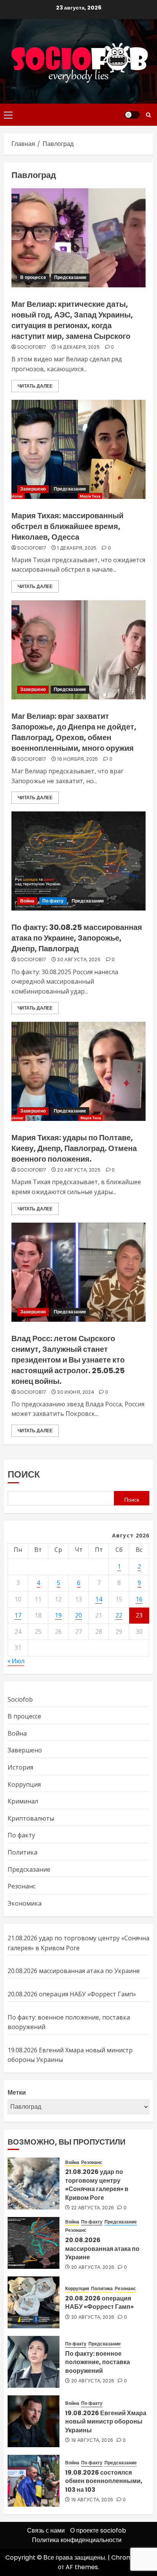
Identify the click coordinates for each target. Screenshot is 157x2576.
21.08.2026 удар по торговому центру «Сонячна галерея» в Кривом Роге (97, 2185)
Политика (22, 1852)
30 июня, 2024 (76, 1392)
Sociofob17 (32, 347)
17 (18, 1615)
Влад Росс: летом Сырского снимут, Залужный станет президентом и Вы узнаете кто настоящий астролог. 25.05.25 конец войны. (68, 1360)
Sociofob (20, 1699)
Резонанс (22, 1886)
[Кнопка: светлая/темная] (132, 115)
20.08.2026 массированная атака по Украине (74, 1971)
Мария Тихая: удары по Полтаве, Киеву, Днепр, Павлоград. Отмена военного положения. (74, 1148)
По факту (53, 901)
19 (58, 1615)
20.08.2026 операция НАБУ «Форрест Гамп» (72, 1994)
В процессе (33, 277)
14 (99, 1599)
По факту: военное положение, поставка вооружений (98, 2362)
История (20, 1767)
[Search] (148, 115)
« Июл (16, 1661)
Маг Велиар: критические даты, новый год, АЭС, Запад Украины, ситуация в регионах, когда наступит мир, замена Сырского (72, 320)
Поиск (24, 1474)
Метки (17, 2093)
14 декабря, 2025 (78, 347)
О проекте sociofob (98, 2530)
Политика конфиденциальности (77, 2540)
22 (119, 1615)
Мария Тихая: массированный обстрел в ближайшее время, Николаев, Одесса (67, 526)
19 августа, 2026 (92, 2440)
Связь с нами (46, 2530)
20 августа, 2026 (93, 2267)
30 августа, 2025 (79, 960)
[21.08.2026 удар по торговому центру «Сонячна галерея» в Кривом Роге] (34, 2183)
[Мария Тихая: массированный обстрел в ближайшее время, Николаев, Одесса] (78, 449)
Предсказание (70, 277)
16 (139, 1599)
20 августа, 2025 (79, 1170)
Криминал (23, 1801)
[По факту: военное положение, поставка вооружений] (34, 2362)
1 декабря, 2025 (77, 548)
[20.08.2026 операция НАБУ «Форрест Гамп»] (34, 2302)
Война (27, 901)
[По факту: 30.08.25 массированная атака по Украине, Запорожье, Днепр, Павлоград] (78, 861)
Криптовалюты (31, 1818)
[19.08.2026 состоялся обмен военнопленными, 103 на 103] (34, 2481)
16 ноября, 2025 (78, 759)
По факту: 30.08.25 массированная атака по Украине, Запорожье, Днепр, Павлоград (77, 938)
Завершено (33, 489)
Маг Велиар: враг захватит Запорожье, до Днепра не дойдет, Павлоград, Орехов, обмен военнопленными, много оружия (74, 732)
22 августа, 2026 (93, 2208)
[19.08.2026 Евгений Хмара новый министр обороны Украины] (34, 2421)
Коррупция (24, 1784)
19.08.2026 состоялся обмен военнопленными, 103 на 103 (104, 2481)
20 (78, 1615)
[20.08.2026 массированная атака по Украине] (34, 2243)
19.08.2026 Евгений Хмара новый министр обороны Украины (106, 2422)
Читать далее (35, 386)
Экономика (25, 1903)
